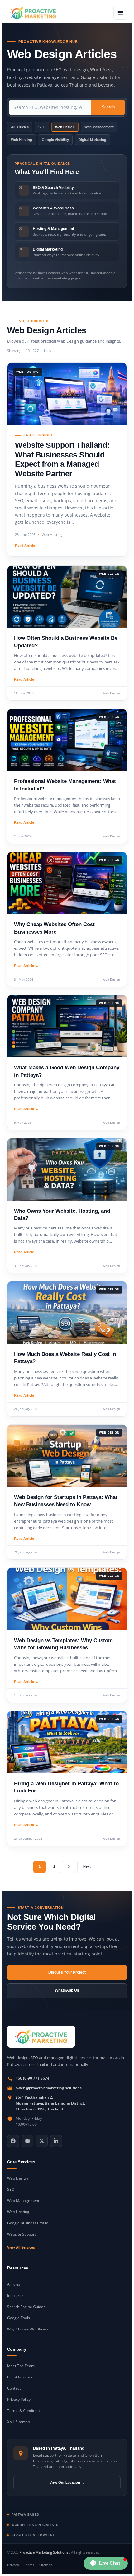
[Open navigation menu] (120, 13)
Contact (14, 2388)
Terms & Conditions (24, 2411)
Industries (16, 2295)
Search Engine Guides (26, 2307)
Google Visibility (55, 140)
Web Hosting (22, 140)
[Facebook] (13, 2141)
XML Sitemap (19, 2422)
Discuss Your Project (67, 1972)
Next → (89, 1866)
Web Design (65, 127)
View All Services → (23, 2247)
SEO (42, 127)
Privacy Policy (19, 2399)
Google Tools (19, 2318)
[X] (42, 2141)
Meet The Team (21, 2366)
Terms (29, 2565)
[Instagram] (27, 2141)
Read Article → (27, 546)
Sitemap (46, 2565)
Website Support (22, 2234)
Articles (14, 2284)
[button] (106, 2563)
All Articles (20, 127)
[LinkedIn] (56, 2141)
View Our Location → (67, 2482)
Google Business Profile (28, 2223)
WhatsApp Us (67, 1990)
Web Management (99, 127)
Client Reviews (20, 2377)
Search (108, 107)
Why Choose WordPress (28, 2329)
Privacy (13, 2565)
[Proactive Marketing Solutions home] (41, 2037)
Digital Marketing (92, 140)
